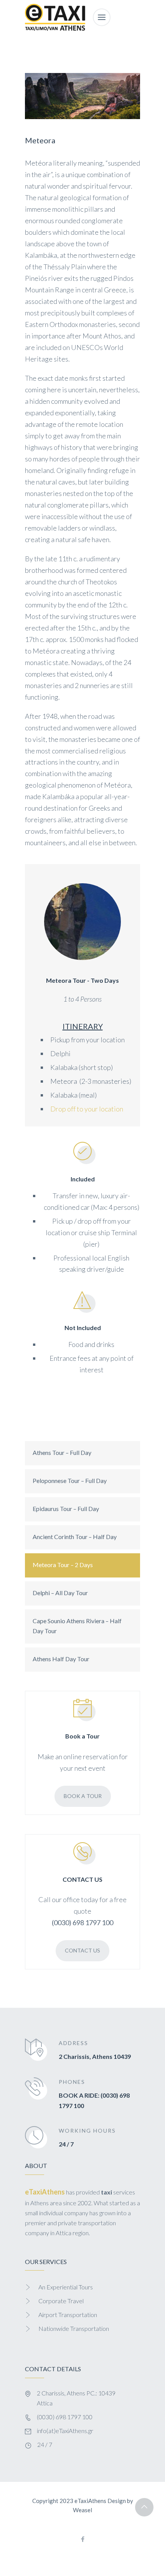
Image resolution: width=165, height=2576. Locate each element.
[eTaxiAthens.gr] (55, 17)
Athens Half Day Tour (61, 1659)
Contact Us (82, 1950)
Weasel (82, 2510)
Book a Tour (83, 1796)
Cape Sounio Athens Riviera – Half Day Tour (77, 1626)
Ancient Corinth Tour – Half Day (75, 1537)
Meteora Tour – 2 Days (63, 1565)
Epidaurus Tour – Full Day (66, 1509)
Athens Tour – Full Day (62, 1452)
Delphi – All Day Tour (60, 1593)
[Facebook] (82, 2540)
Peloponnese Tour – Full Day (70, 1480)
